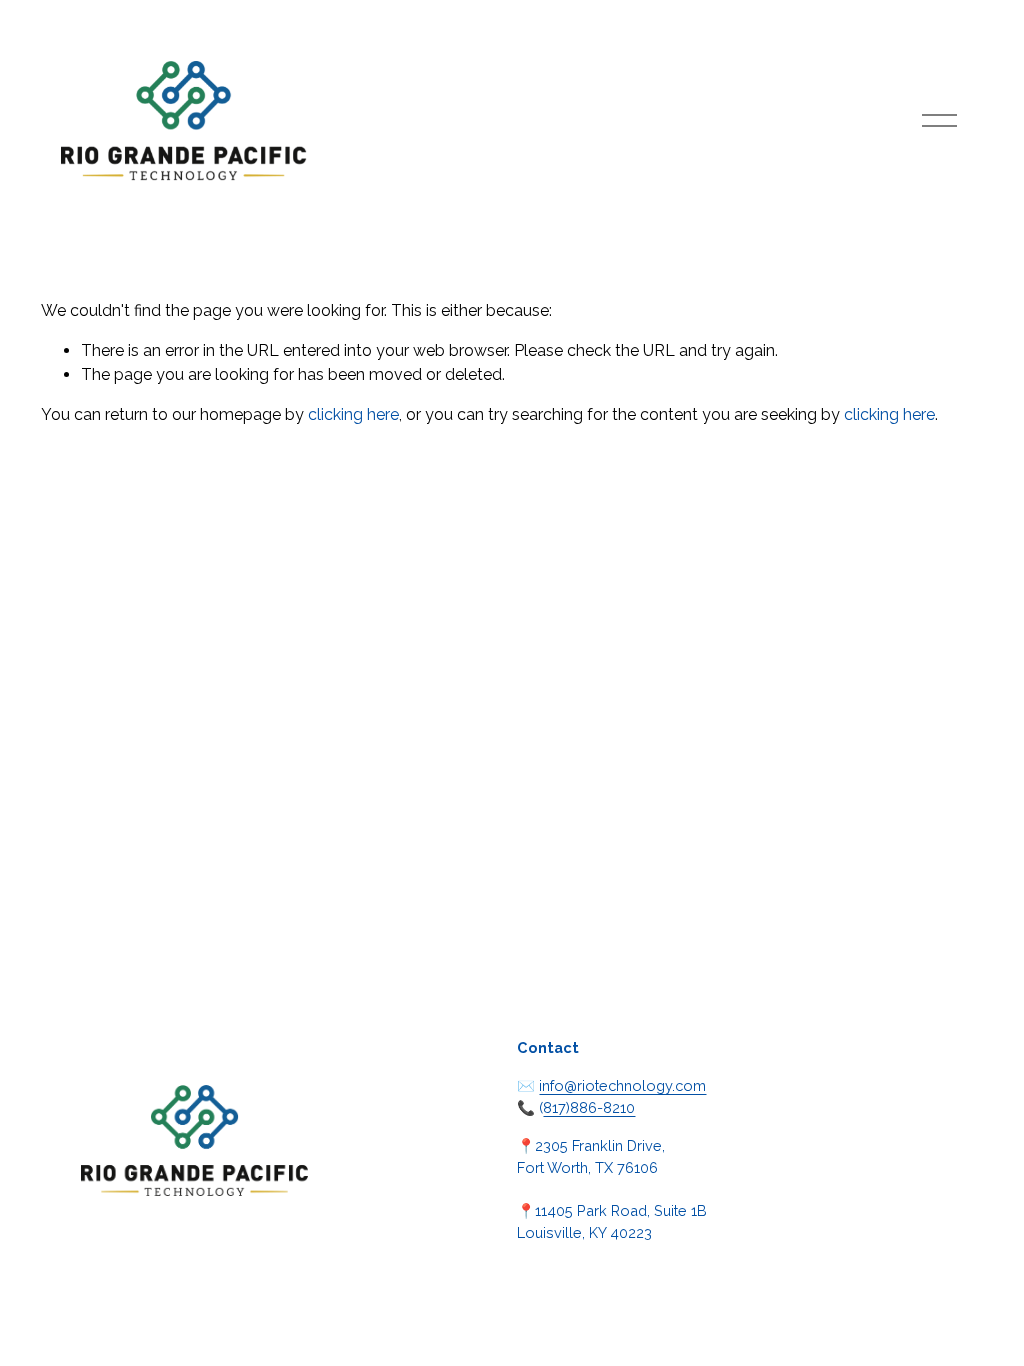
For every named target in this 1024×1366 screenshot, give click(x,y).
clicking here (353, 414)
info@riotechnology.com (622, 1085)
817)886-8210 (589, 1107)
